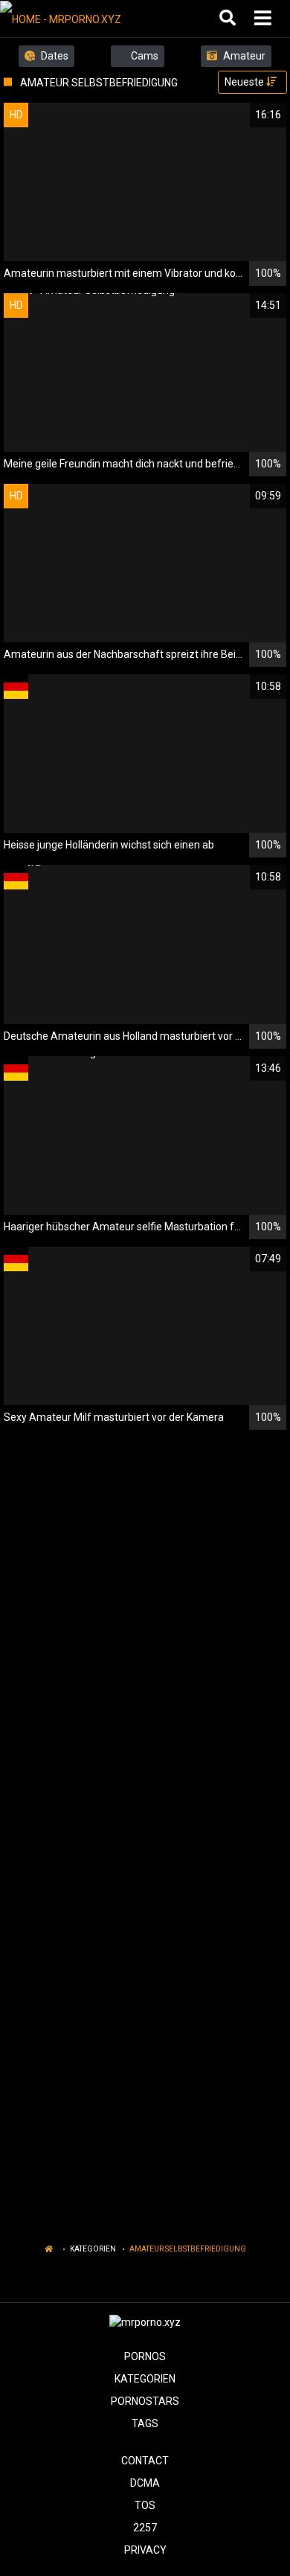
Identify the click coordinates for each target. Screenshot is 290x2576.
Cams (144, 56)
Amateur (243, 56)
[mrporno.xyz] (75, 19)
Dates (54, 56)
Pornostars (145, 2401)
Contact (145, 2461)
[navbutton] (265, 19)
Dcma (145, 2483)
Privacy (145, 2550)
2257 (145, 2528)
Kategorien (93, 2249)
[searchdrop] (229, 19)
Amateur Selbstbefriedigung (188, 2249)
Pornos (145, 2356)
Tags (145, 2423)
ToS (145, 2505)
